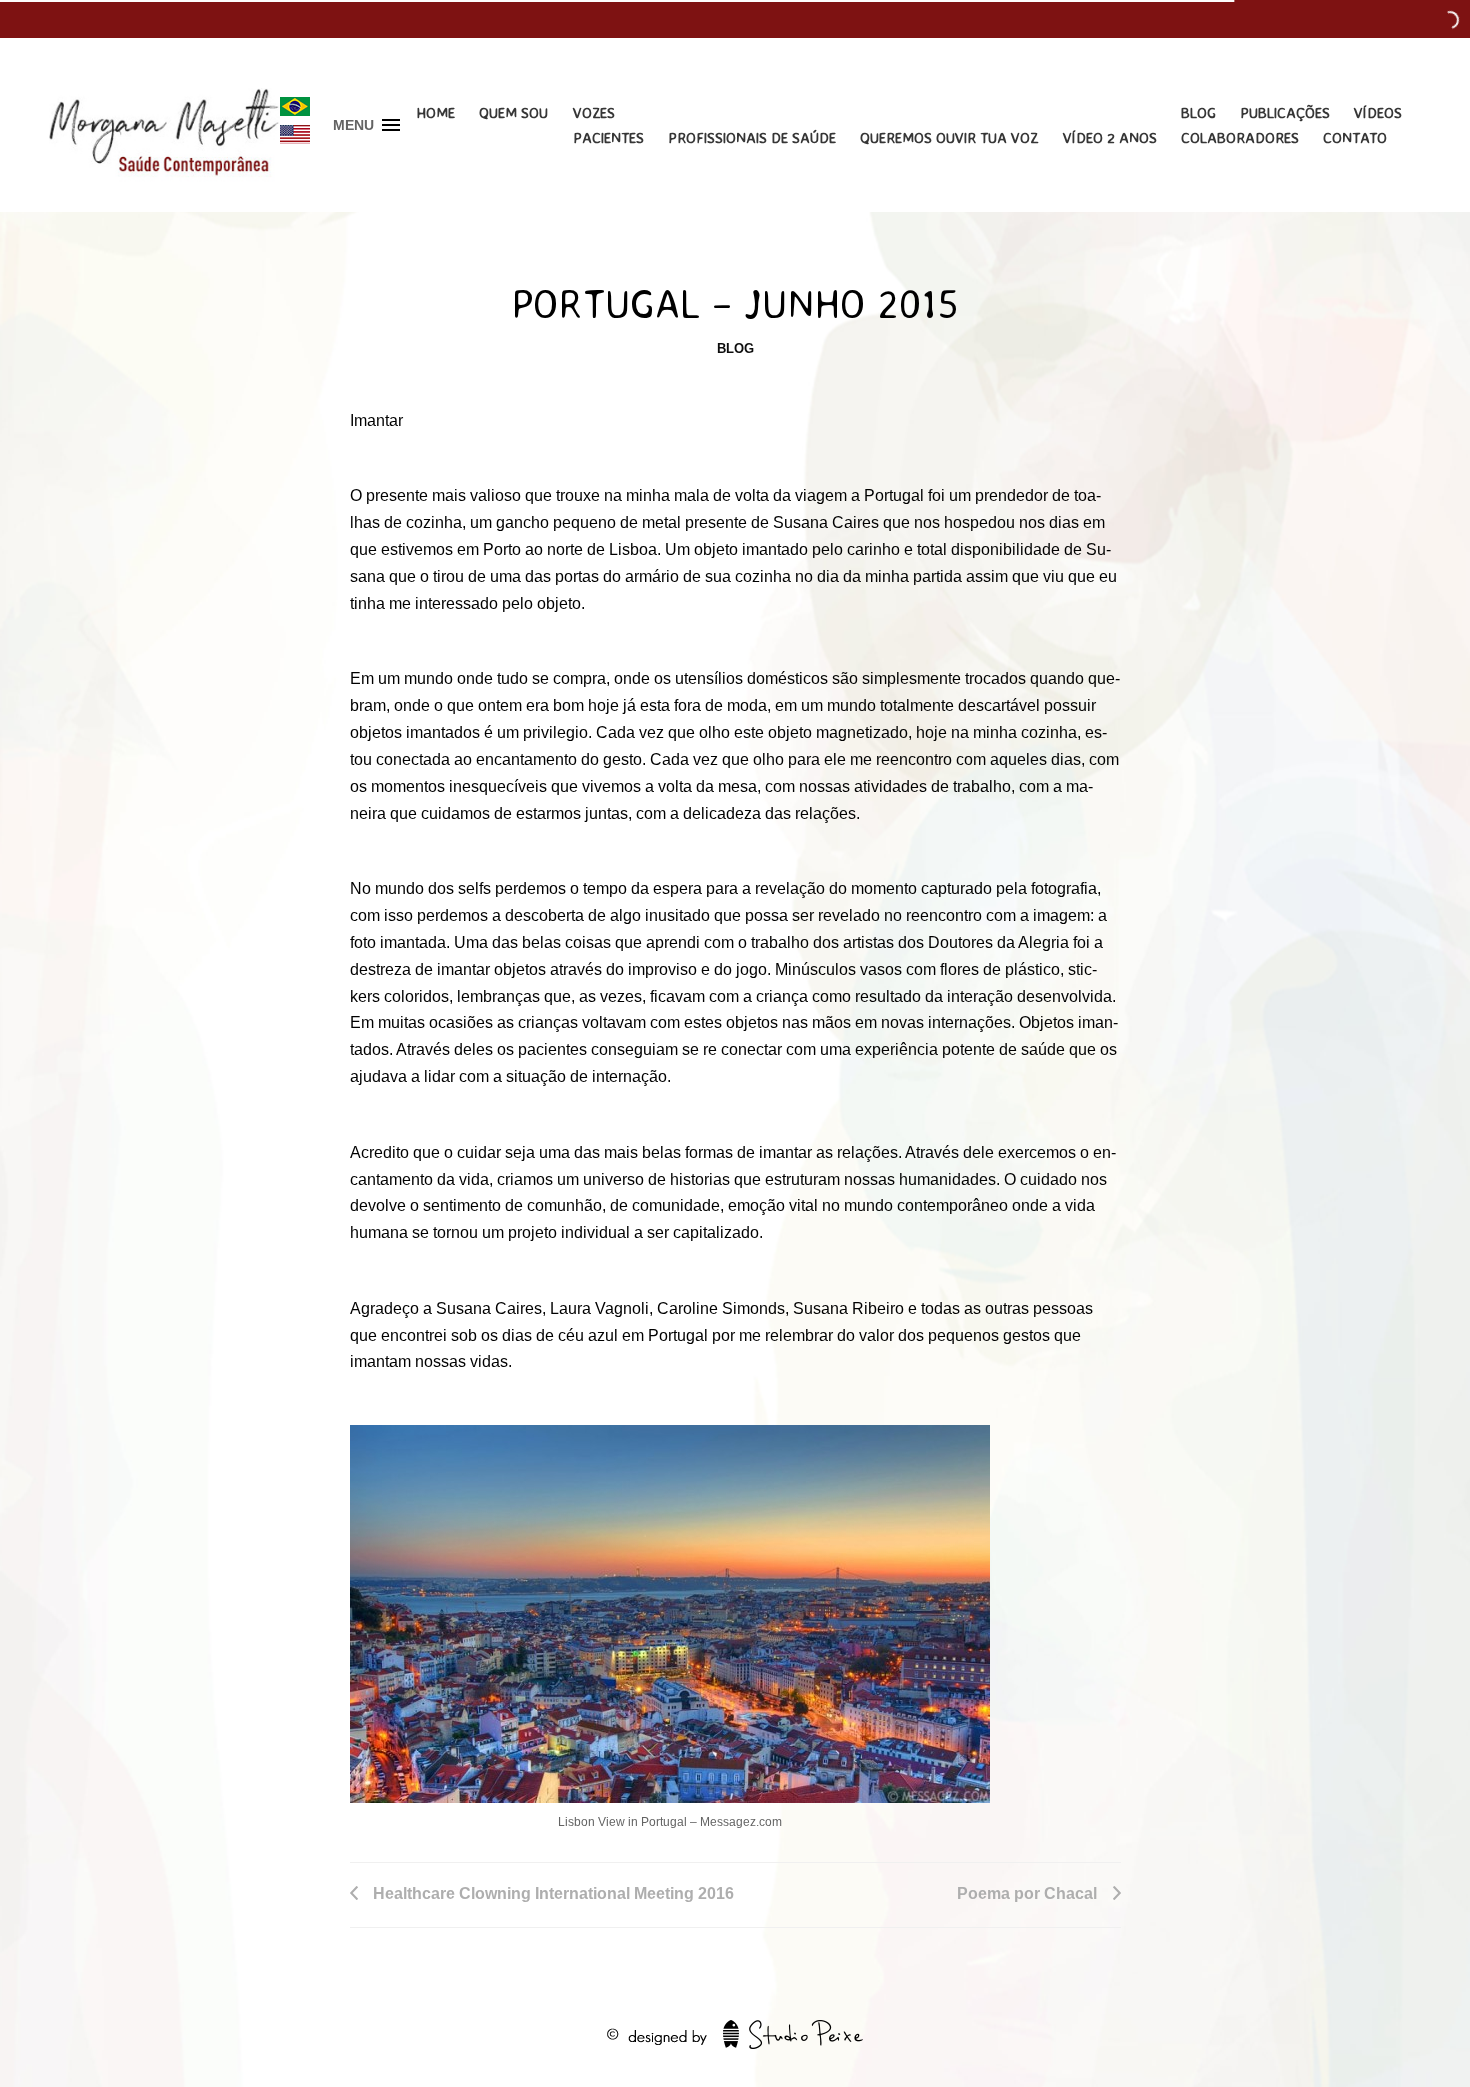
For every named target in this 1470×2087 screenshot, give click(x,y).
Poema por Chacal (1027, 1893)
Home (435, 112)
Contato (1355, 137)
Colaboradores (1240, 137)
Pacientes (608, 137)
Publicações (1285, 112)
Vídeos (1378, 112)
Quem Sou (513, 112)
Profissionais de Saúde (752, 137)
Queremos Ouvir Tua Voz (949, 137)
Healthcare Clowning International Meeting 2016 (553, 1893)
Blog (1198, 112)
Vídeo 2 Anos (1110, 137)
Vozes (594, 112)
